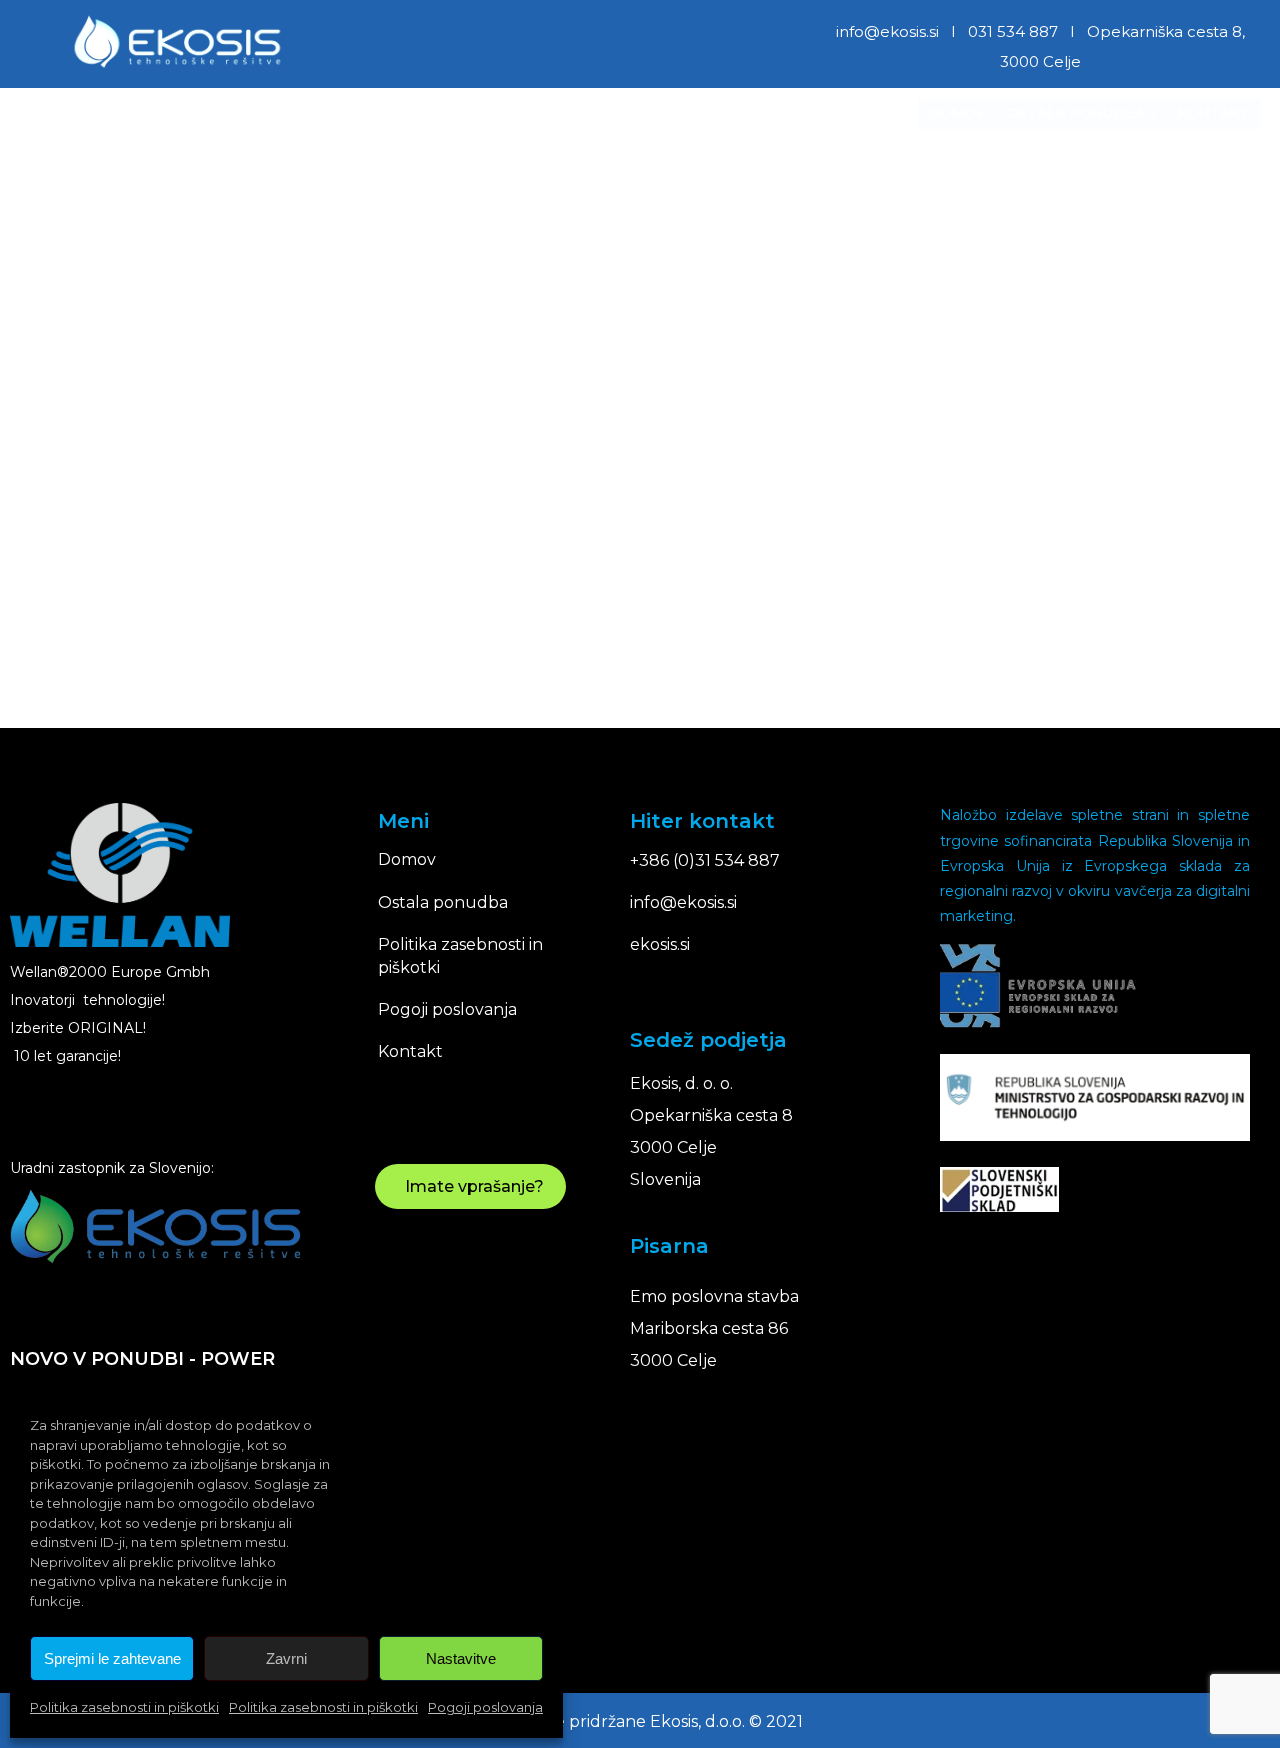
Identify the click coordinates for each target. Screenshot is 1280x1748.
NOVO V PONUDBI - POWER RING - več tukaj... (142, 1377)
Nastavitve (461, 1658)
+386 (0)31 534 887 (705, 860)
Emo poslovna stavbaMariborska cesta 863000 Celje (714, 1328)
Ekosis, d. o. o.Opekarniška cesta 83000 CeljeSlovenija (711, 1131)
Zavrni (286, 1658)
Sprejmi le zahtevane (112, 1658)
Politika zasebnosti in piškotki (124, 1707)
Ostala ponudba (1075, 113)
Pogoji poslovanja (485, 1707)
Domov (957, 113)
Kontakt (1214, 113)
